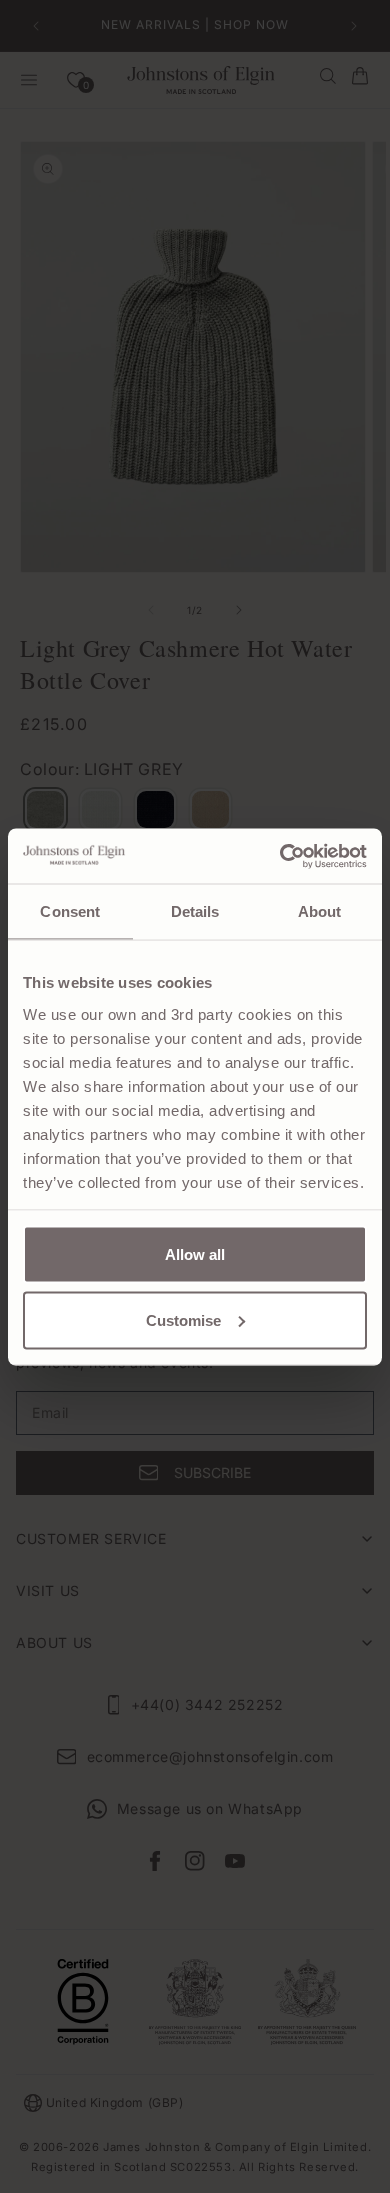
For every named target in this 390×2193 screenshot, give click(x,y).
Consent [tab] (70, 911)
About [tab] (320, 911)
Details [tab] (195, 911)
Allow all (195, 1254)
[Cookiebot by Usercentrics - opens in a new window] (280, 856)
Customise (183, 1319)
